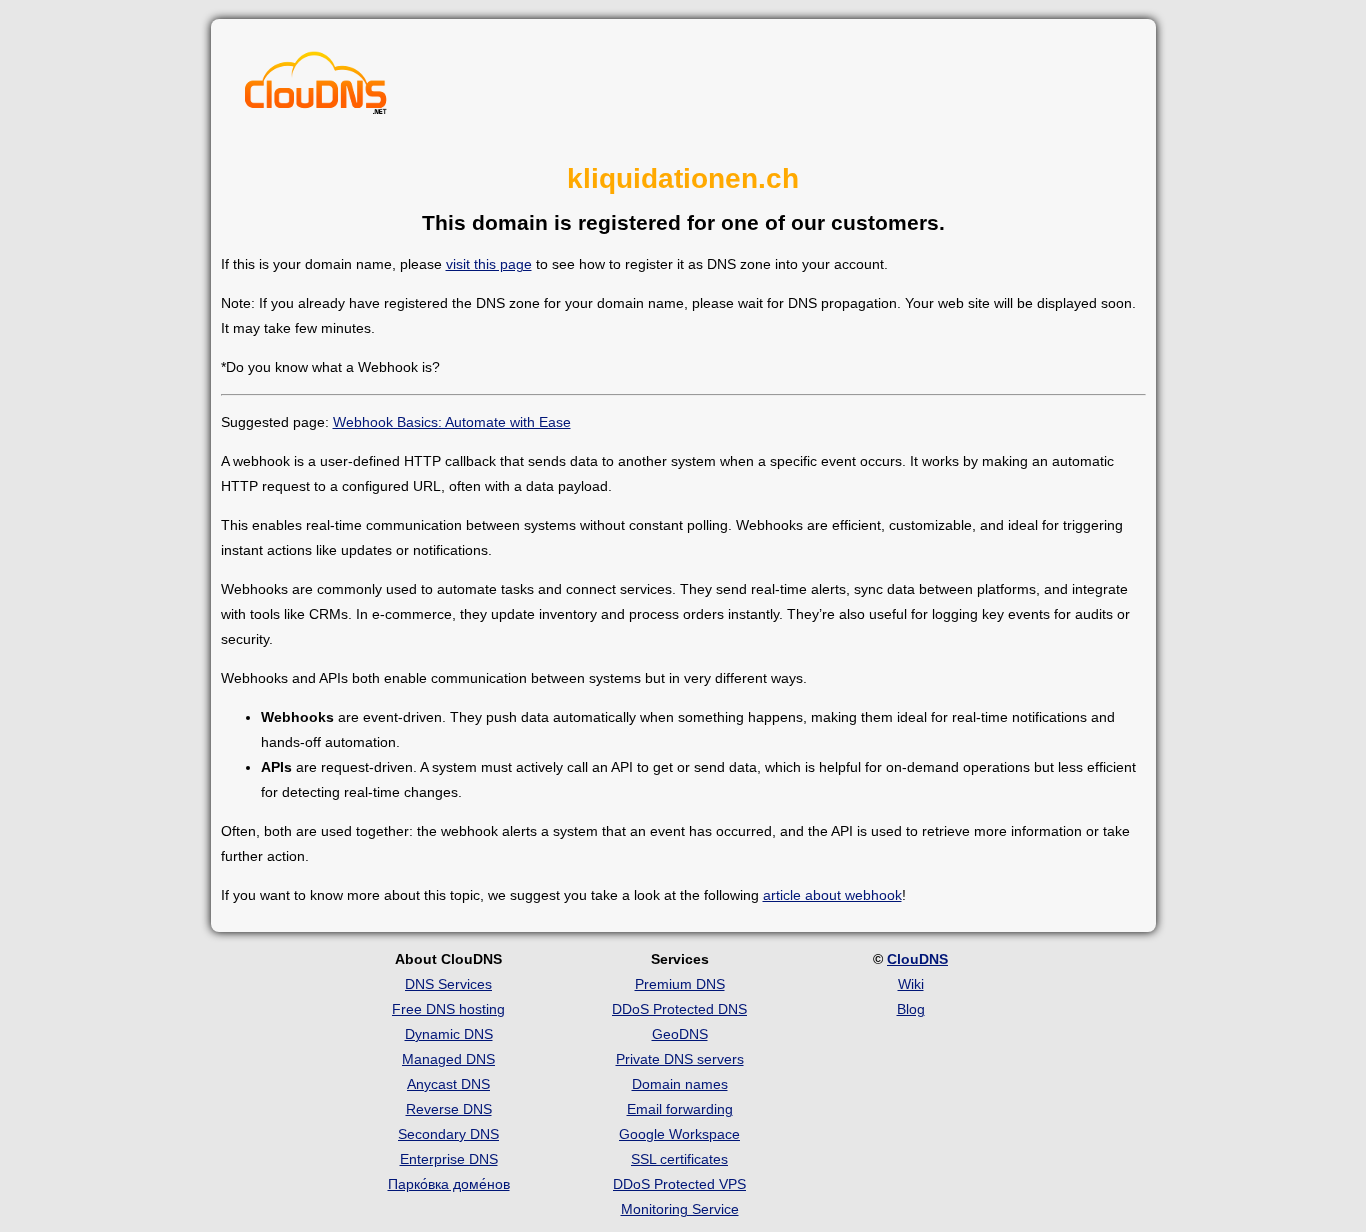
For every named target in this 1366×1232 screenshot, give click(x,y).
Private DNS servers (680, 1059)
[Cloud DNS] (316, 88)
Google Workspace (679, 1134)
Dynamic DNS (449, 1034)
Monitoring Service (680, 1209)
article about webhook (832, 895)
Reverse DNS (449, 1109)
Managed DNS (448, 1059)
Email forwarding (680, 1109)
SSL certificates (679, 1159)
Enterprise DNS (449, 1159)
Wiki (911, 984)
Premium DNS (680, 984)
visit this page (489, 264)
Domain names (680, 1084)
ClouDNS (917, 959)
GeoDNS (680, 1034)
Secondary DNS (448, 1134)
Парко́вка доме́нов (449, 1184)
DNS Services (448, 984)
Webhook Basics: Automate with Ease (452, 422)
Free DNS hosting (448, 1009)
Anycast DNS (448, 1084)
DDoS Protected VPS (679, 1184)
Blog (911, 1009)
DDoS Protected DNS (679, 1009)
